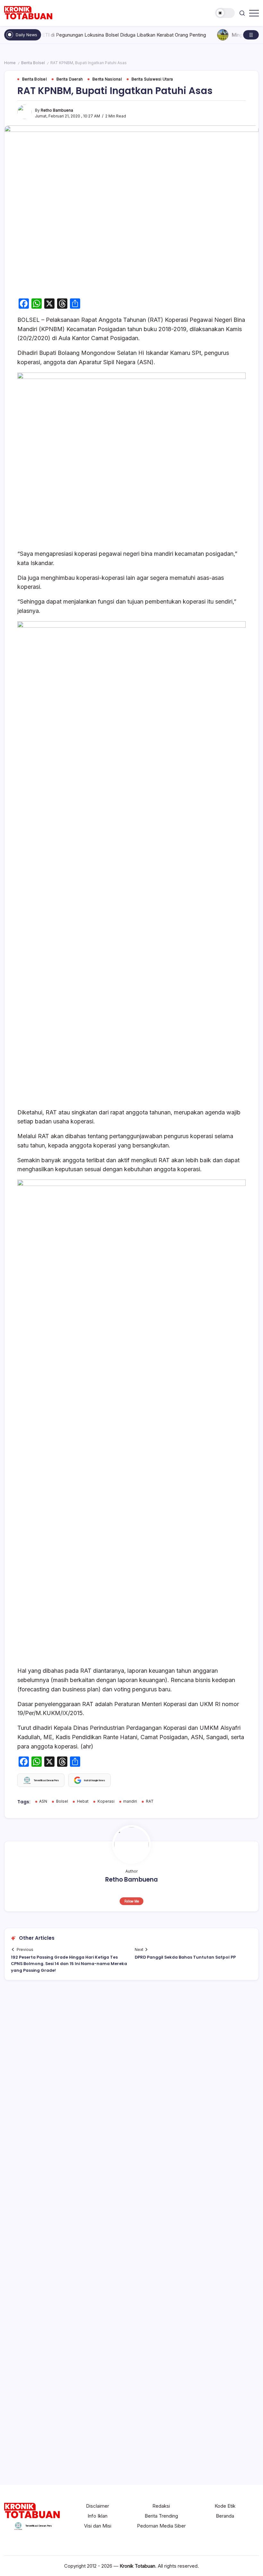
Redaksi (161, 2506)
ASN (43, 1801)
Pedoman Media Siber (161, 2526)
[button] (225, 13)
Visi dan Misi (98, 2526)
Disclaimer (98, 2506)
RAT (150, 1801)
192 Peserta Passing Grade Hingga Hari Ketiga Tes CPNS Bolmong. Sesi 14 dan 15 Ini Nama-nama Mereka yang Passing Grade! (69, 1964)
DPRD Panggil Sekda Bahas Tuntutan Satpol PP (185, 1957)
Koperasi (106, 1801)
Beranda (225, 2516)
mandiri (130, 1801)
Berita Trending (161, 2516)
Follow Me (132, 1901)
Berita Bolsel (33, 63)
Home (10, 63)
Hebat (83, 1801)
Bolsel (62, 1801)
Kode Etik (225, 2506)
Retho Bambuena (57, 110)
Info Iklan (98, 2516)
